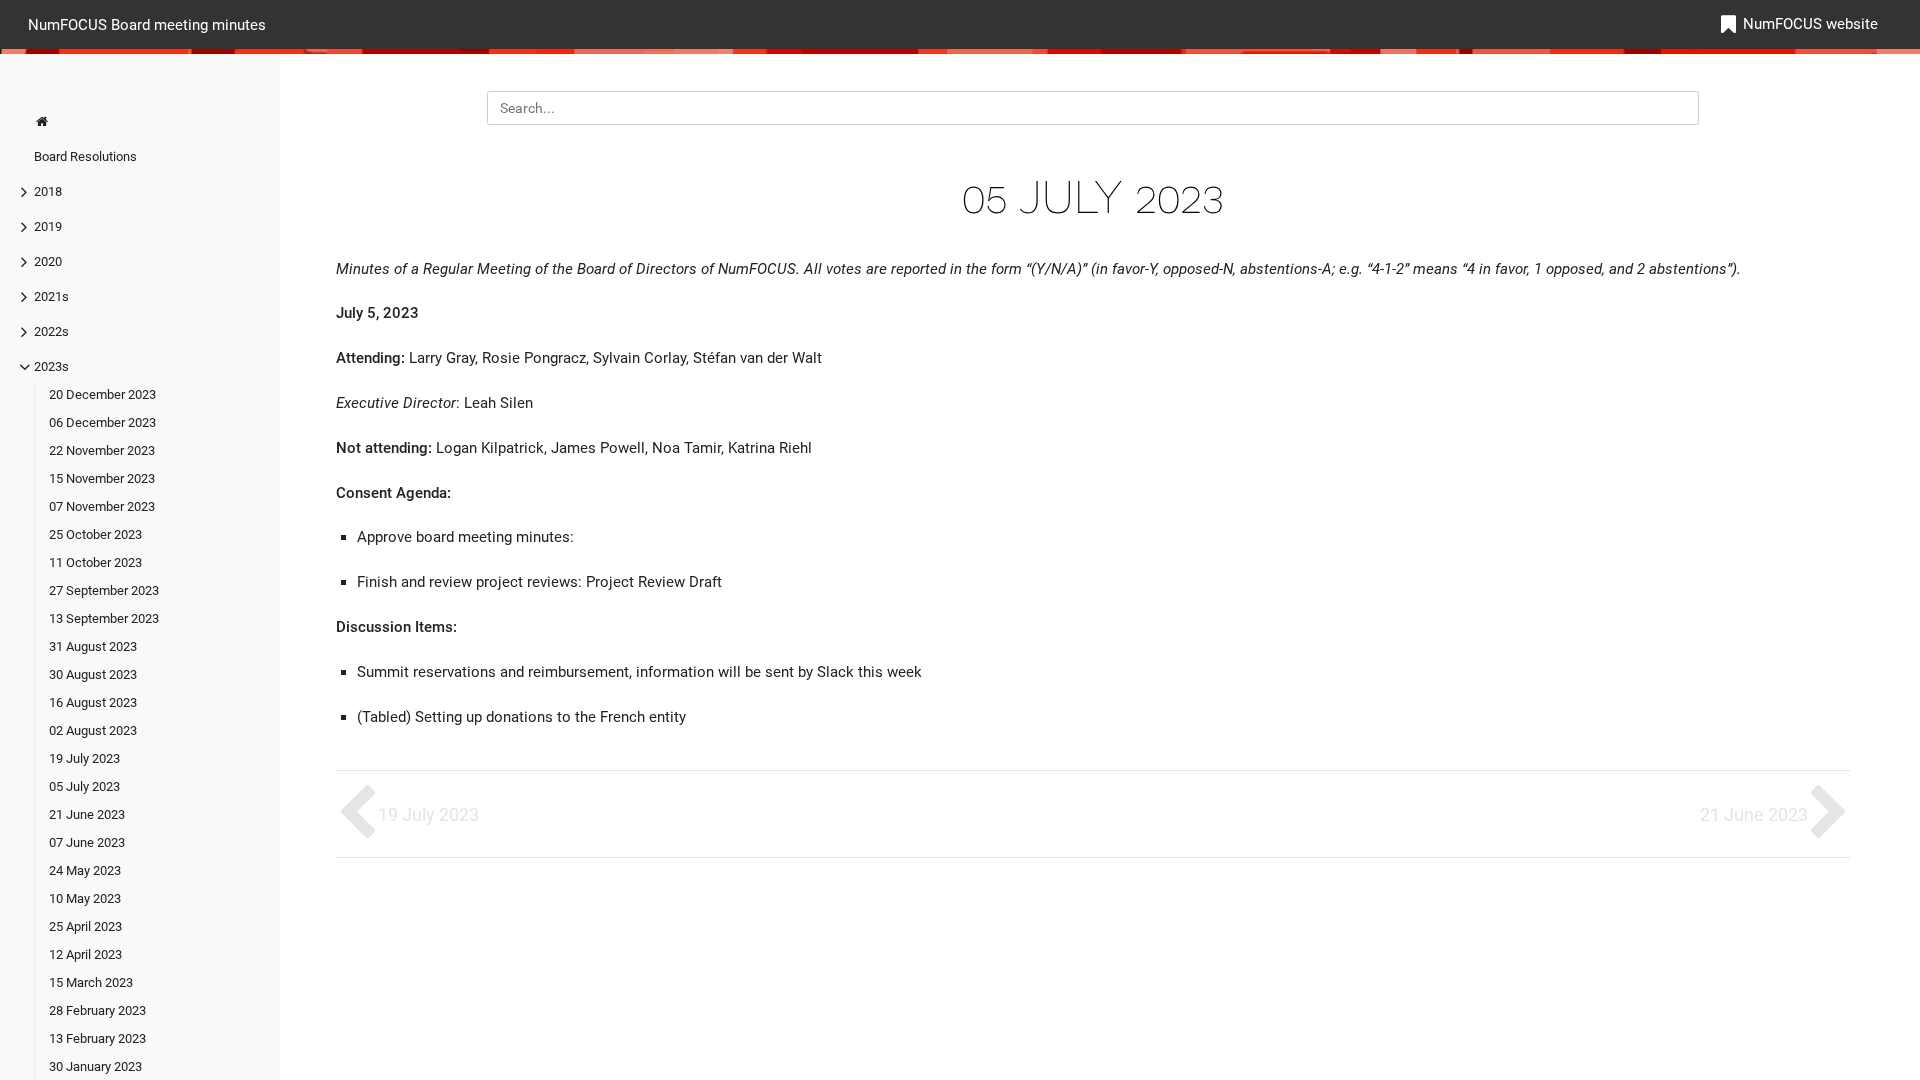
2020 (48, 261)
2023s (51, 366)
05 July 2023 (84, 786)
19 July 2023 (84, 758)
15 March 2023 (91, 982)
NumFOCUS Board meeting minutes (147, 24)
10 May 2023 (85, 898)
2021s (51, 296)
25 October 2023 (95, 534)
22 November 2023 (102, 450)
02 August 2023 (93, 730)
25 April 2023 (85, 926)
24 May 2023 (85, 870)
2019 (48, 226)
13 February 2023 (97, 1038)
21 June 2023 (87, 814)
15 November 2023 (102, 478)
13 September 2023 (104, 618)
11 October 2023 (95, 562)
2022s (51, 331)
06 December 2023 (102, 422)
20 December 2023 (102, 394)
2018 (48, 191)
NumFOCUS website (1810, 24)
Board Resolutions (85, 156)
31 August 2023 (93, 646)
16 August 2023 (93, 702)
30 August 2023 (93, 674)
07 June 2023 (87, 842)
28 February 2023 (97, 1010)
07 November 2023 (102, 506)
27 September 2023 (104, 590)
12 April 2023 (85, 954)
